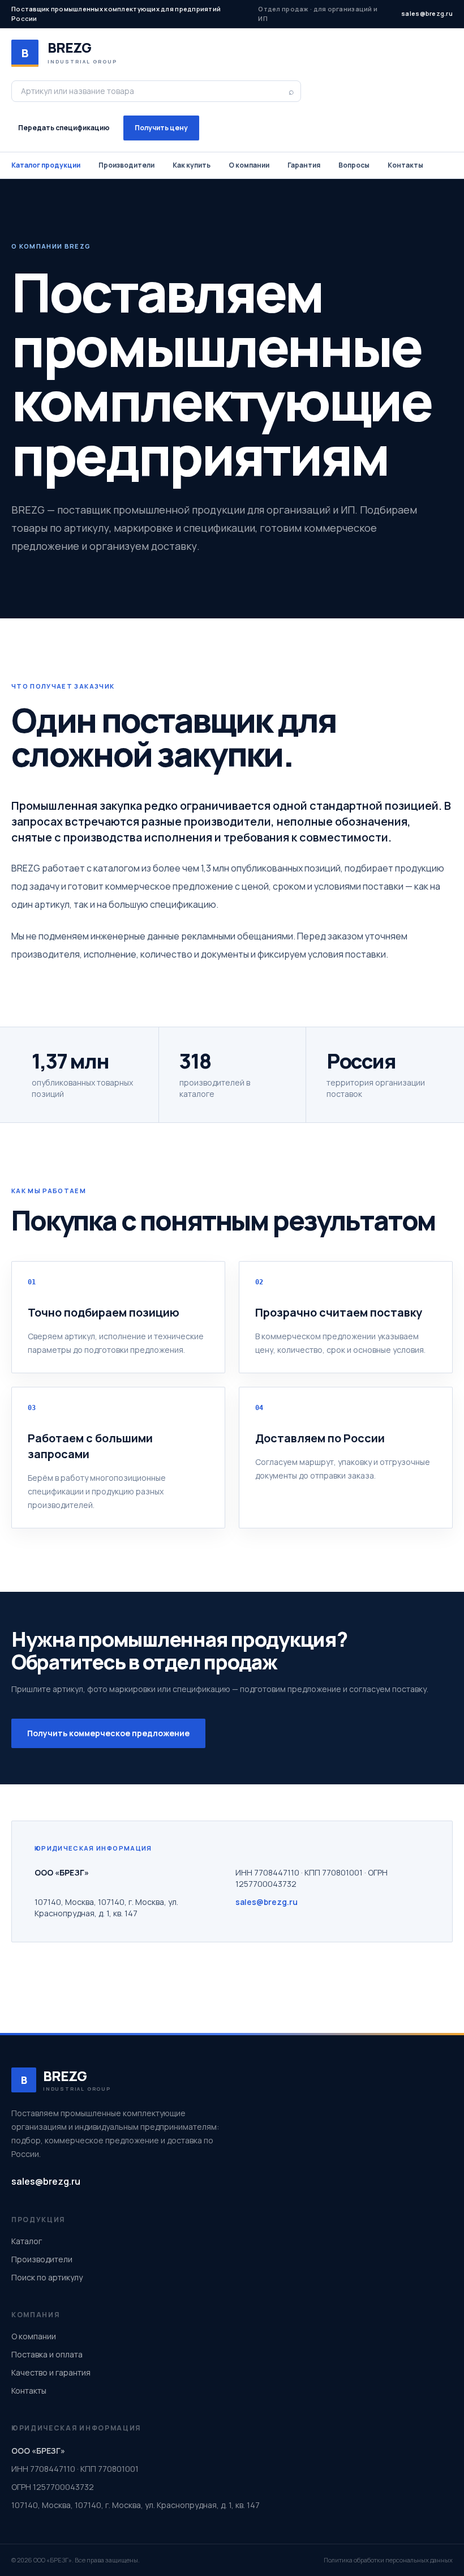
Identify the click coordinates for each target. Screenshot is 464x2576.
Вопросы (354, 165)
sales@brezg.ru (427, 13)
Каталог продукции (46, 165)
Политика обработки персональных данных (388, 2560)
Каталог (27, 2241)
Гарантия (304, 165)
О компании (249, 165)
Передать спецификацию (64, 128)
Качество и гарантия (51, 2372)
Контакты (405, 165)
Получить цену (161, 128)
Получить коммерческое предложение (108, 1733)
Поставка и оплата (47, 2354)
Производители (126, 165)
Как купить (192, 165)
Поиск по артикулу (47, 2277)
